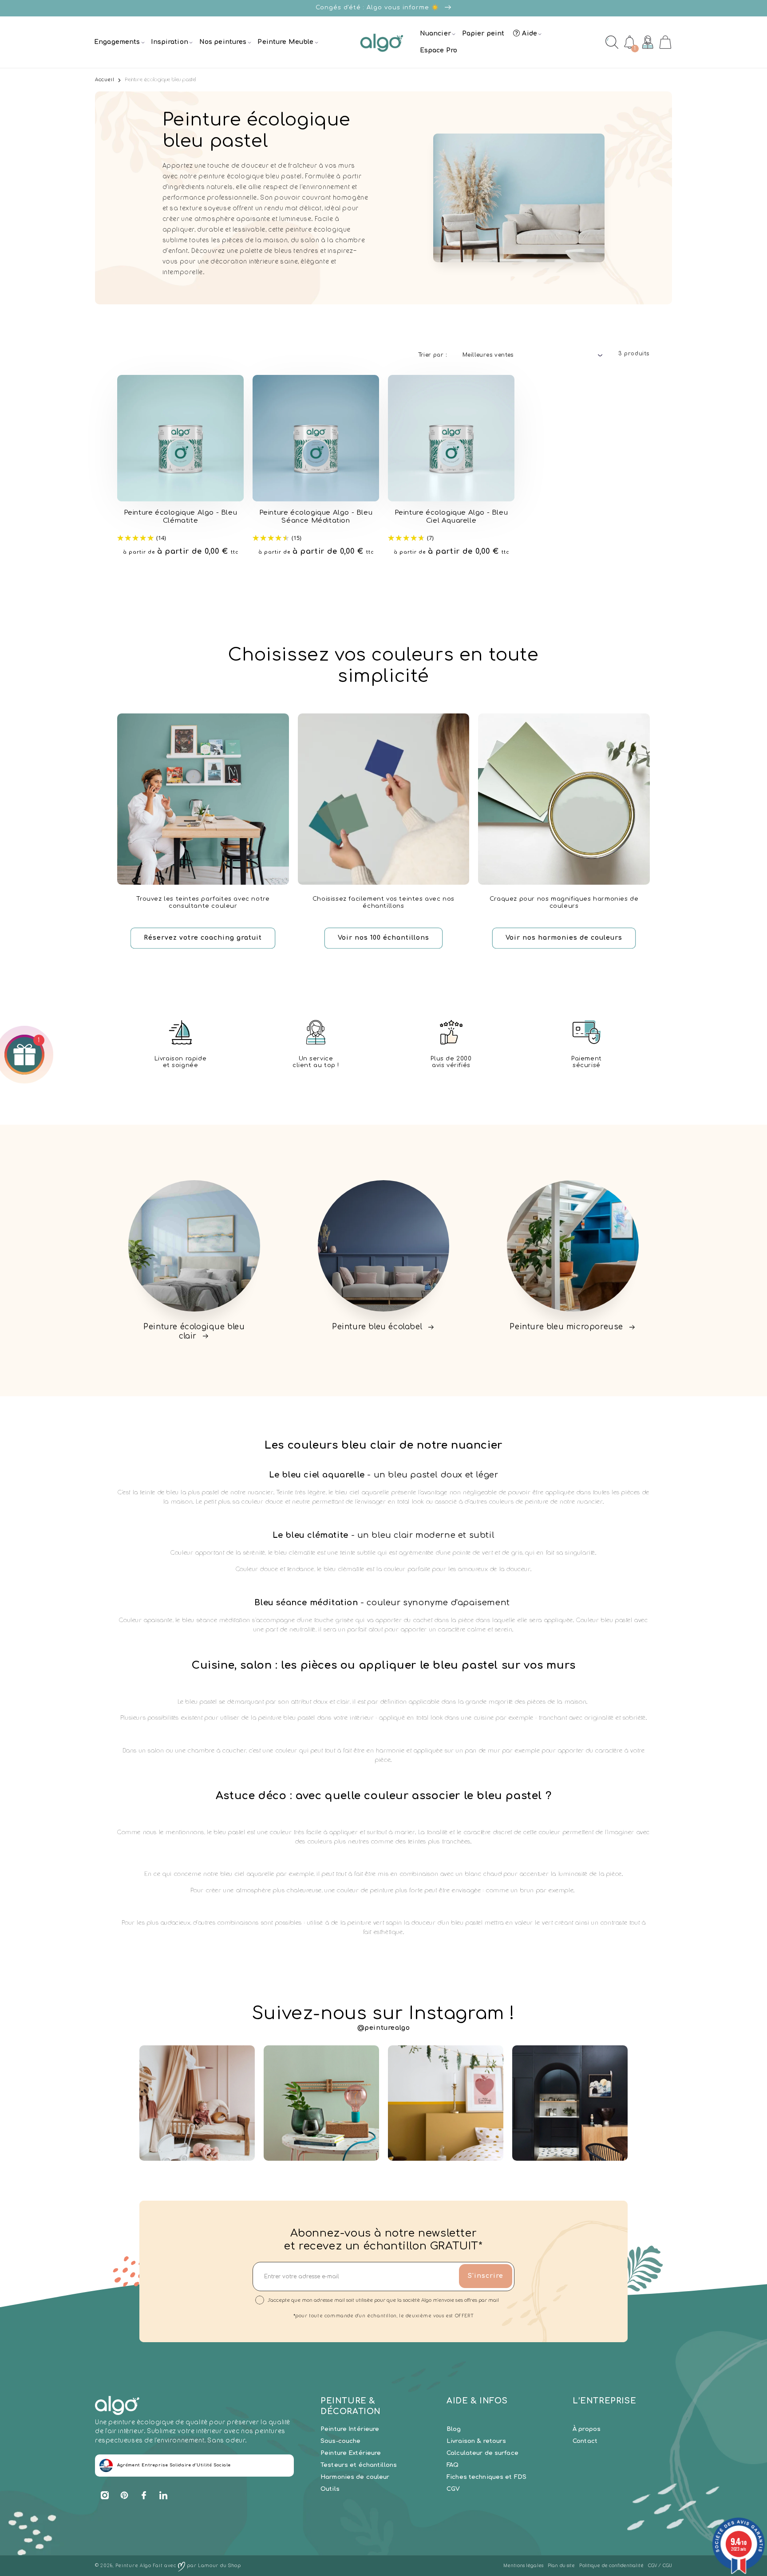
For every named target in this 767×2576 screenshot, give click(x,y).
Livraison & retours (476, 2441)
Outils (330, 2489)
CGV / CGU (660, 2566)
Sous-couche (340, 2441)
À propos (587, 2429)
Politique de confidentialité (611, 2566)
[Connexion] (648, 42)
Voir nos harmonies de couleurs (564, 938)
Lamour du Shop (219, 2566)
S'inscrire (486, 2276)
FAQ (453, 2465)
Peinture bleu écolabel (377, 1327)
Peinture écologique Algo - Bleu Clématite (181, 517)
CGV (453, 2489)
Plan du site (561, 2566)
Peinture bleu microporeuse (566, 1327)
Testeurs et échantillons (359, 2465)
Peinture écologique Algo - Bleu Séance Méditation (316, 517)
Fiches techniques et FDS (486, 2477)
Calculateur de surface (482, 2453)
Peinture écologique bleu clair (194, 1331)
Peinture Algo (133, 2566)
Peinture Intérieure (350, 2429)
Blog (454, 2429)
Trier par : (433, 355)
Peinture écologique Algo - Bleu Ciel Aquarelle (451, 517)
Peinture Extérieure (351, 2453)
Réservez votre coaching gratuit (203, 938)
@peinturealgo (384, 2028)
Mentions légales (523, 2566)
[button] (118, 42)
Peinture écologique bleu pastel (161, 80)
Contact (585, 2441)
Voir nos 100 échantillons (383, 938)
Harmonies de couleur (355, 2477)
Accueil (105, 80)
